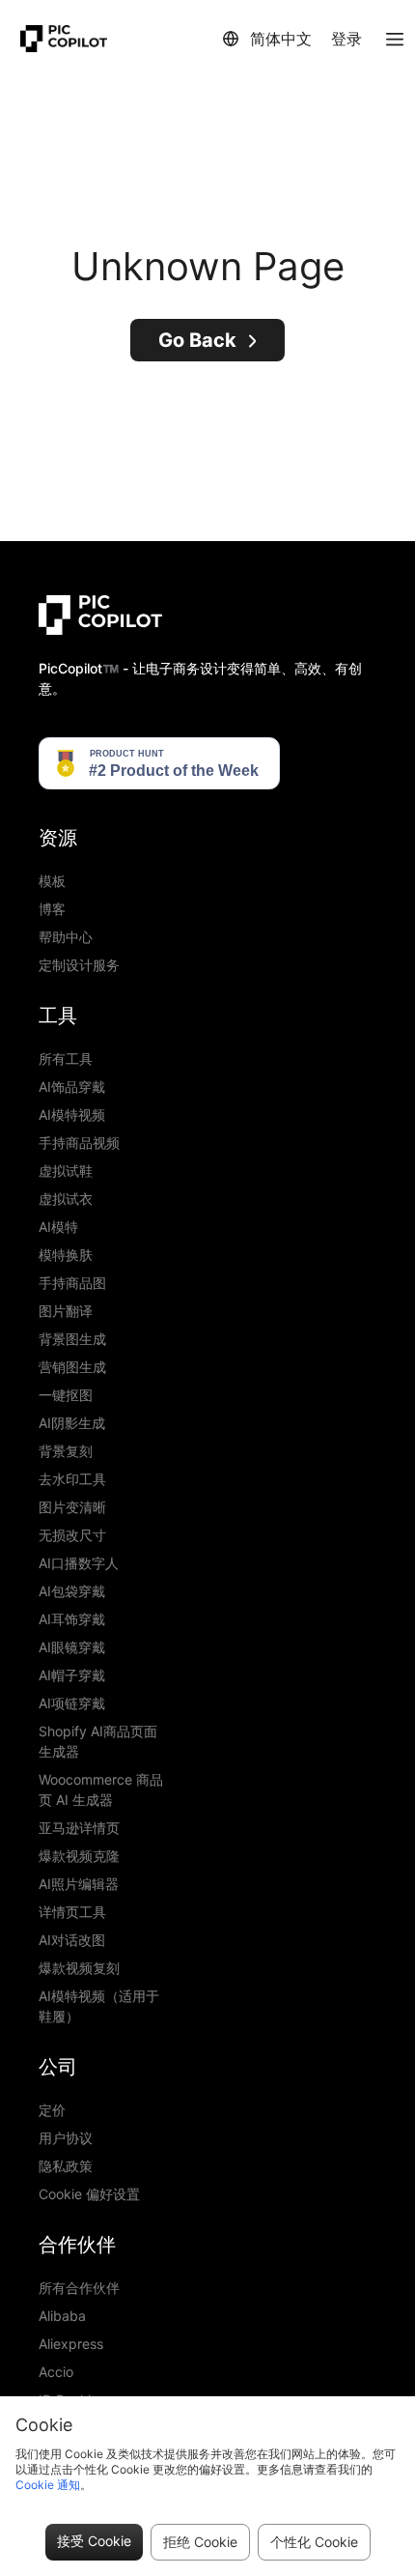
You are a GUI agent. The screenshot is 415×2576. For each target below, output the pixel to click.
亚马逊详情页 (79, 1828)
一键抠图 (66, 1395)
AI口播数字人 (79, 1563)
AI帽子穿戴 (72, 1675)
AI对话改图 (72, 1940)
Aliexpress (71, 2344)
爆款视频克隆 (79, 1856)
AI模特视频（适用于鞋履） (99, 2006)
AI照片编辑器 (79, 1884)
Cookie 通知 (48, 2485)
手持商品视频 (79, 1143)
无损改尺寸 (72, 1535)
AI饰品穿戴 (72, 1087)
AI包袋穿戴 (72, 1591)
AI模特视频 (72, 1115)
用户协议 (66, 2138)
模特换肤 (66, 1255)
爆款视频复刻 (79, 1968)
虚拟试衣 (66, 1199)
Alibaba (62, 2316)
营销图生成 (72, 1367)
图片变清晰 (72, 1507)
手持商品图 (72, 1283)
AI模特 (58, 1227)
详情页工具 (72, 1912)
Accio (56, 2372)
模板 (52, 881)
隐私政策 (66, 2166)
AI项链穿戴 (72, 1703)
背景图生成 (72, 1339)
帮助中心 (66, 937)
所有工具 (66, 1059)
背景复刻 (66, 1451)
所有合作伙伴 (79, 2288)
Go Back (197, 340)
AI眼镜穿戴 (72, 1647)
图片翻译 (66, 1311)
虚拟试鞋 (66, 1171)
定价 (52, 2110)
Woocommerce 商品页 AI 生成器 (101, 1789)
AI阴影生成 (72, 1423)
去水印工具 (72, 1479)
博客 (52, 909)
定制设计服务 (79, 965)
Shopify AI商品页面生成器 (98, 1741)
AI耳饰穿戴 (72, 1619)
